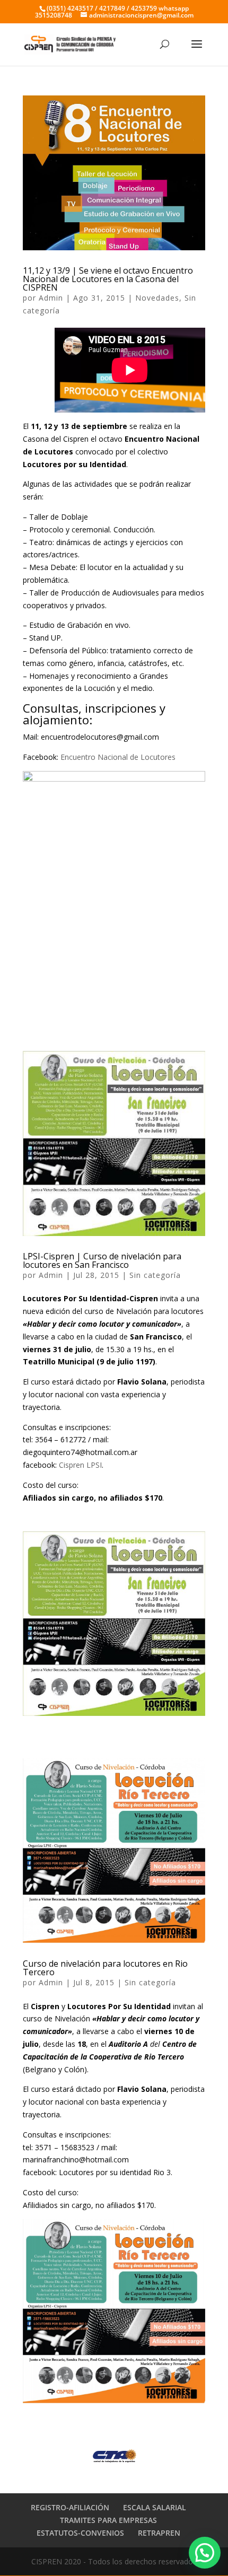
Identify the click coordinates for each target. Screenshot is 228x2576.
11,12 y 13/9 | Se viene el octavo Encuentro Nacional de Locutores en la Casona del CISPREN (108, 279)
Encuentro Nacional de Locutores (119, 757)
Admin (51, 298)
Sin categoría (155, 1275)
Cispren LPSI (80, 1465)
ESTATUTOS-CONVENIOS (80, 2533)
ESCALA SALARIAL (155, 2507)
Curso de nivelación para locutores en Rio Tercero (105, 1968)
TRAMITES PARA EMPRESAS (108, 2520)
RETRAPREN (159, 2533)
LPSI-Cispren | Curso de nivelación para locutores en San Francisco (102, 1260)
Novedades (157, 298)
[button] (205, 2553)
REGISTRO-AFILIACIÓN (70, 2507)
